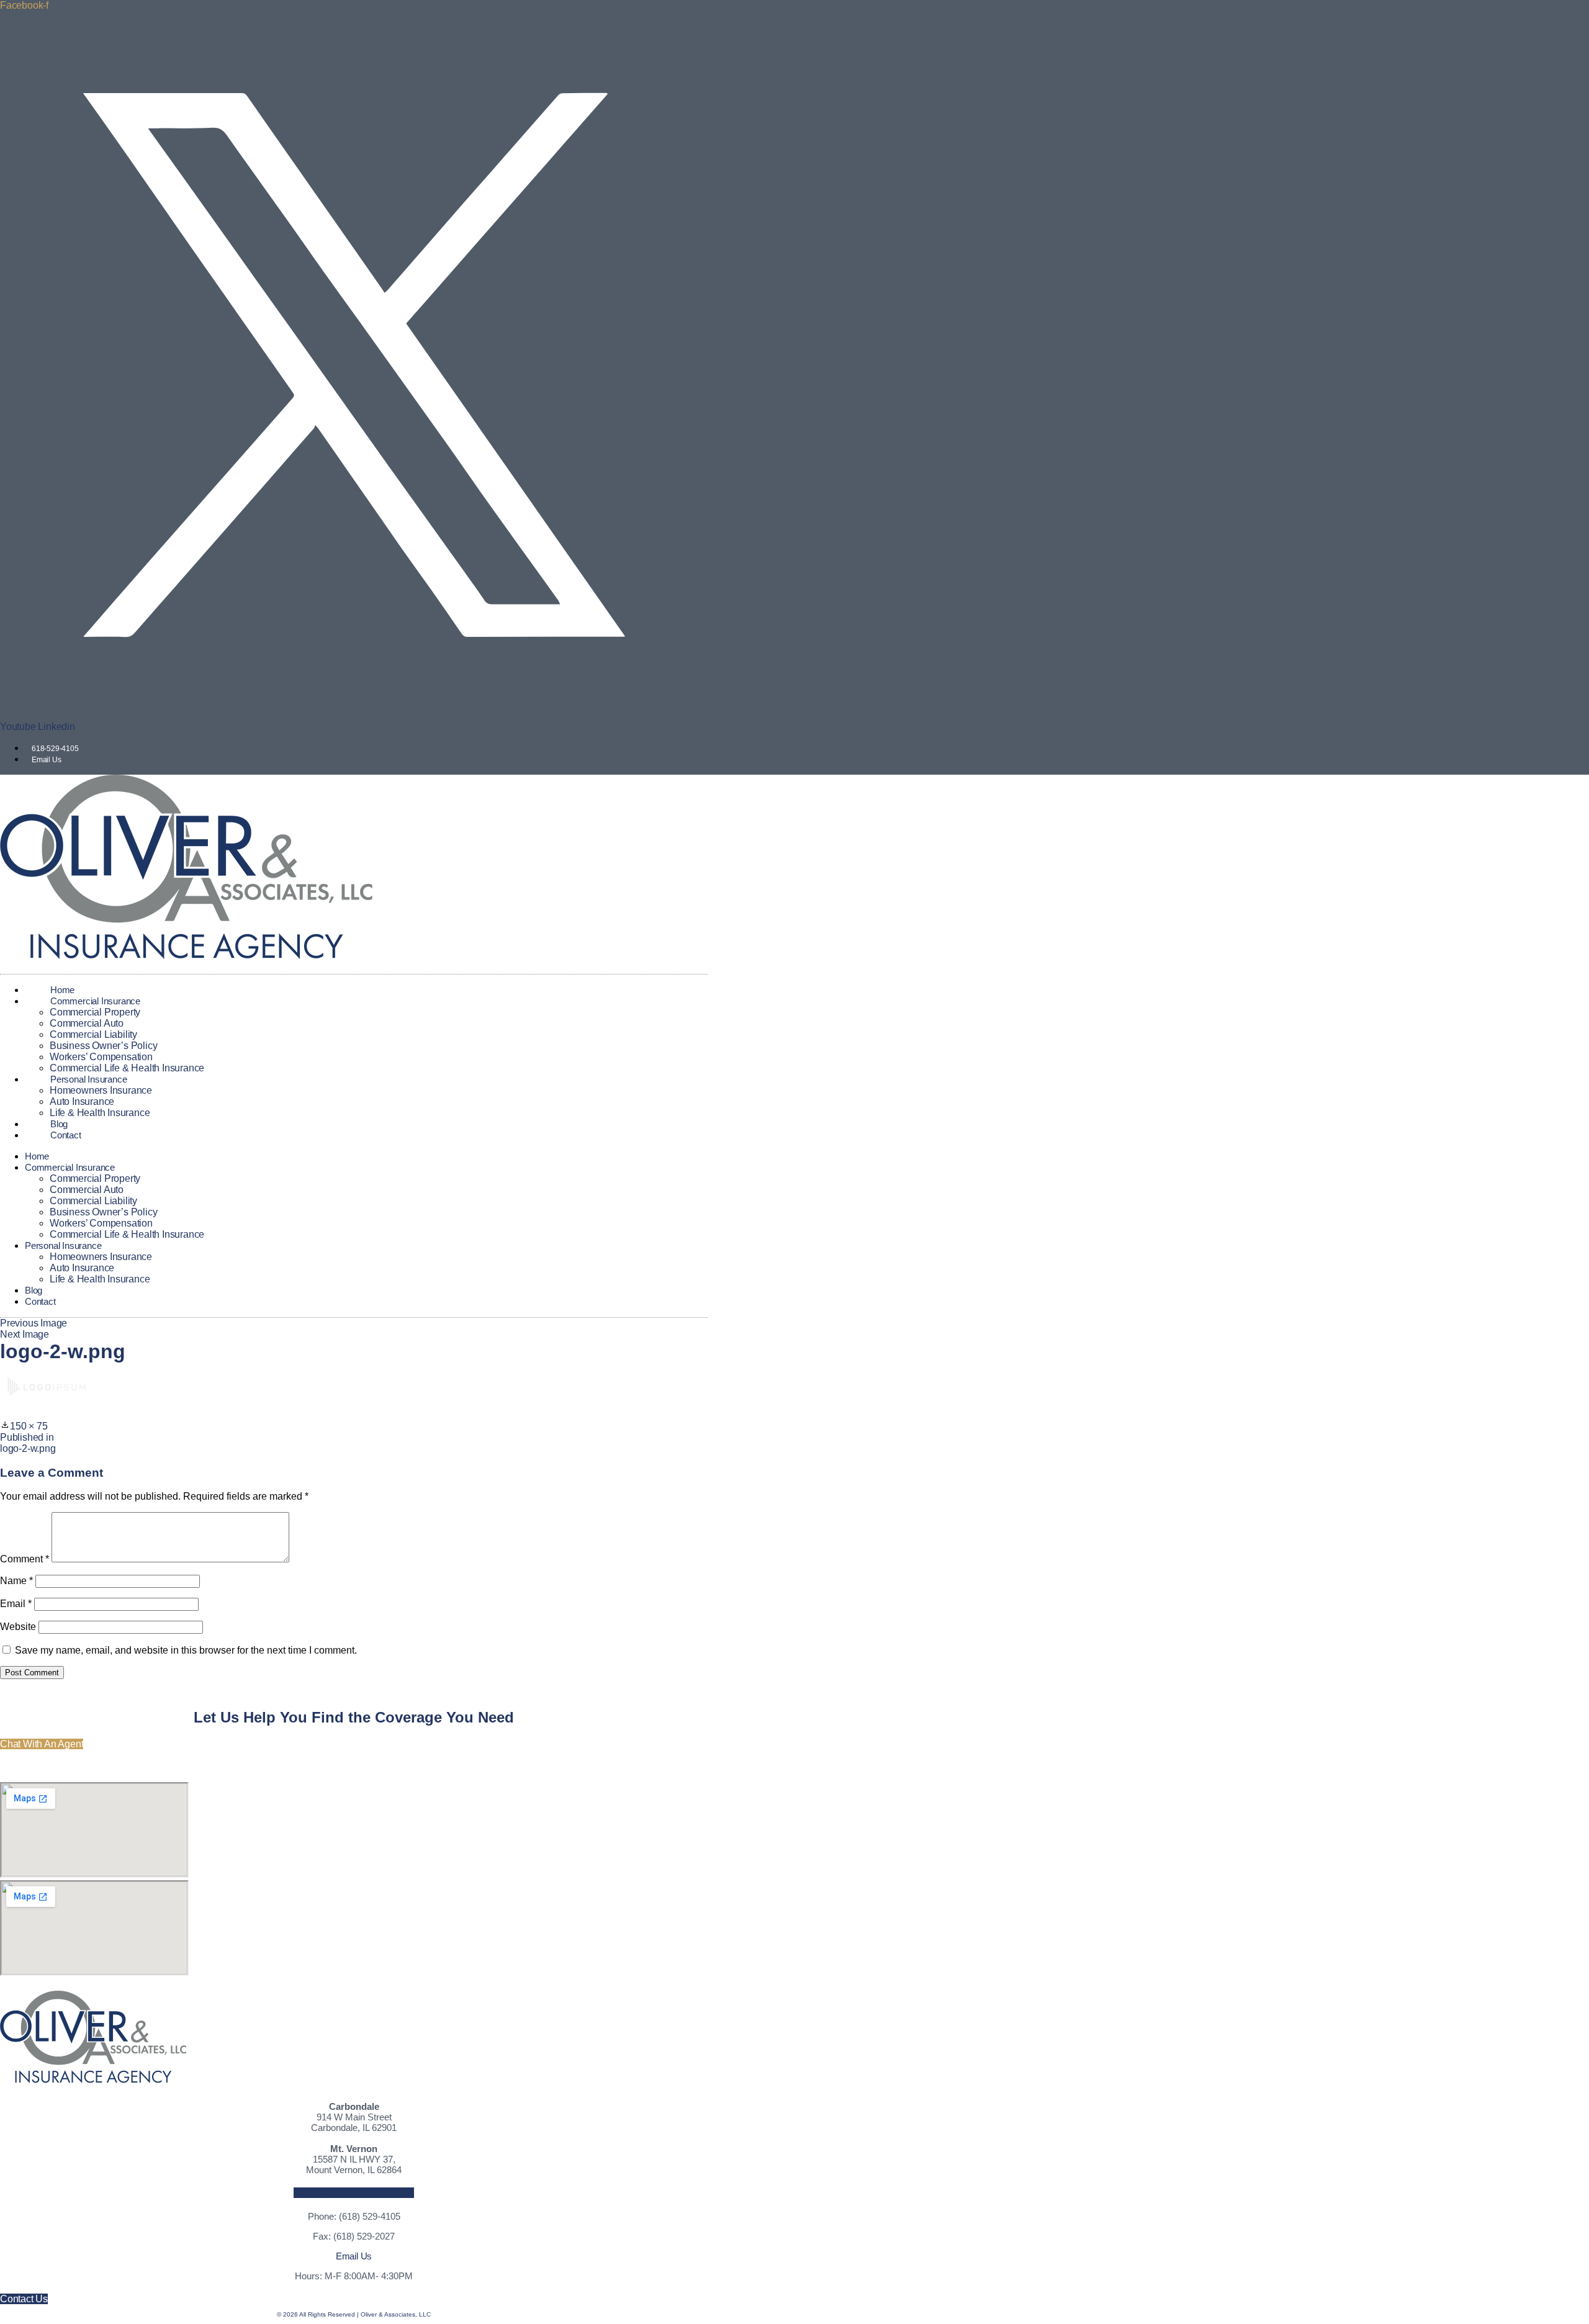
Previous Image (34, 1323)
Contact (66, 1135)
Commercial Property (95, 1012)
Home (37, 1156)
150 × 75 (29, 1426)
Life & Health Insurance (100, 1113)
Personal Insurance (88, 1079)
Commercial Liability (93, 1034)
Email (16, 1604)
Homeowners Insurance (101, 1090)
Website (18, 1627)
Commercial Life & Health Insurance (127, 1234)
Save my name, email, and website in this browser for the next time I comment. (186, 1650)
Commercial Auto (87, 1023)
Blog (34, 1290)
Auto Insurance (82, 1101)
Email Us (354, 2256)
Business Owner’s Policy (103, 1046)
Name (16, 1581)
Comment (25, 1559)
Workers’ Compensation (101, 1057)
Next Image (25, 1334)
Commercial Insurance (95, 1001)
